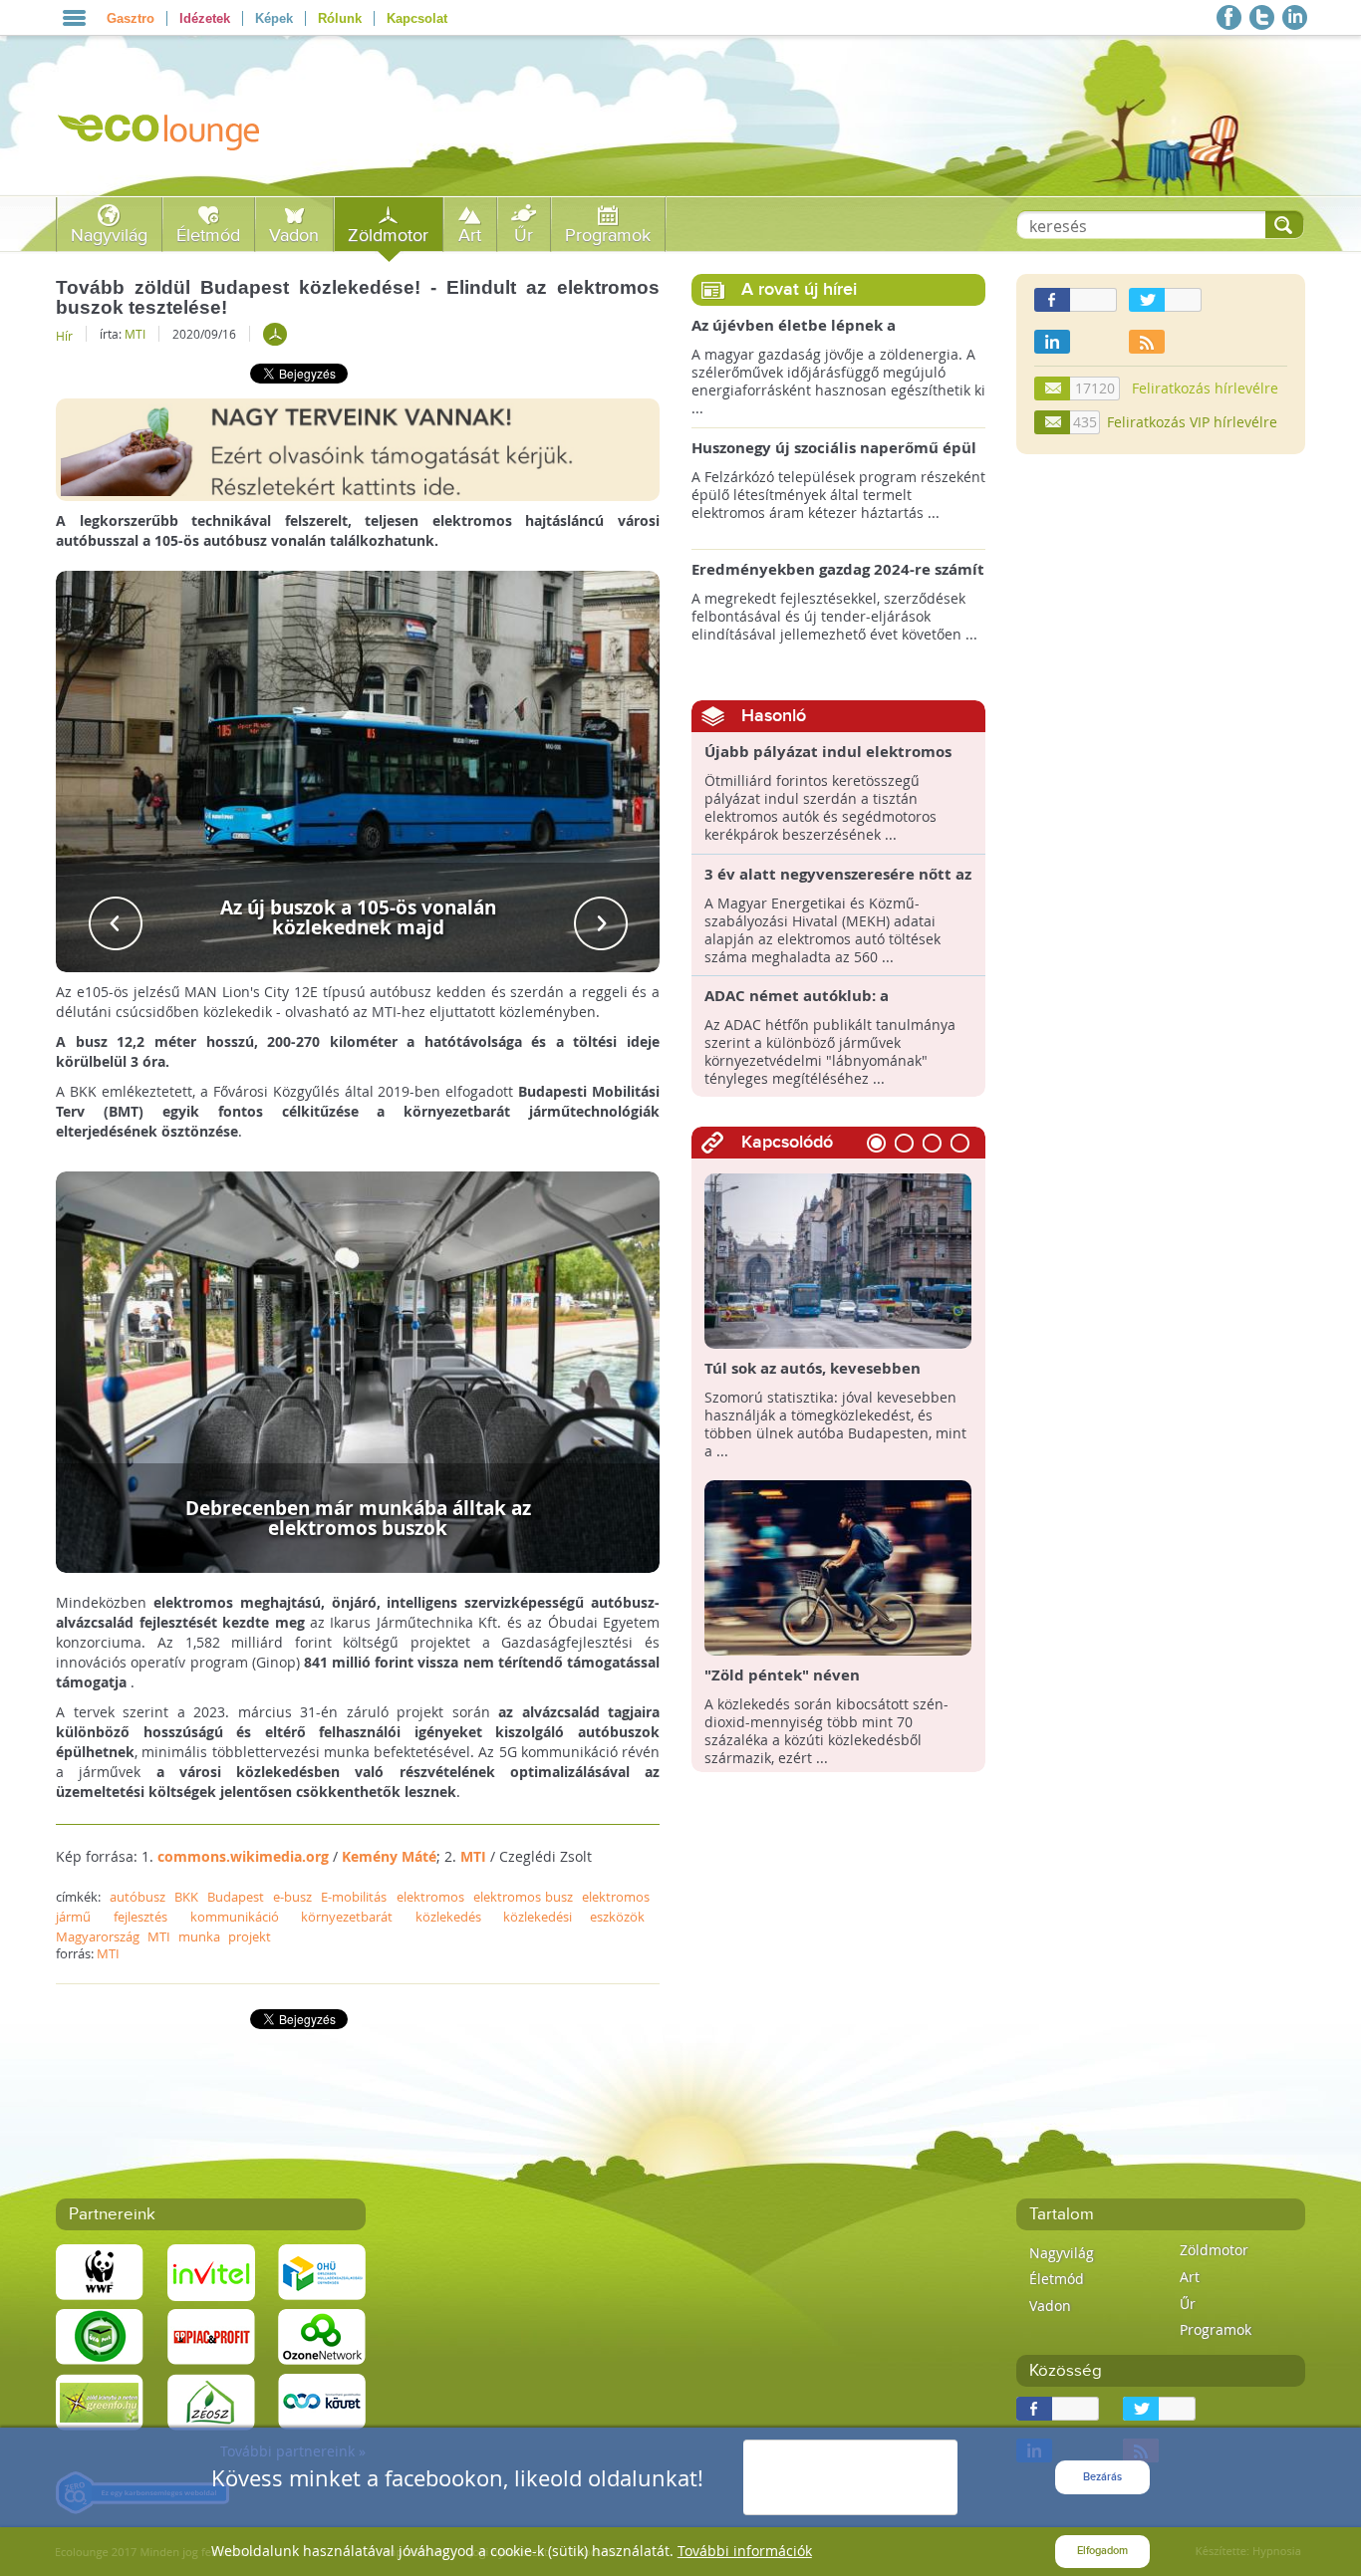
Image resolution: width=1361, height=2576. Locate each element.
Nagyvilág (109, 236)
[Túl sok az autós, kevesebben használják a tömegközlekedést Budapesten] (838, 1260)
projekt (250, 1936)
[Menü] (74, 18)
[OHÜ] (322, 2271)
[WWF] (100, 2271)
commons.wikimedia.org (243, 1856)
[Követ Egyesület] (322, 2400)
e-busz (292, 1897)
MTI (135, 334)
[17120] (1053, 388)
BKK (186, 1897)
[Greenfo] (100, 2400)
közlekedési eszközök (574, 1917)
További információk (745, 2551)
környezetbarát (347, 1917)
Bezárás (1102, 2477)
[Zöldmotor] (275, 334)
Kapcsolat (417, 18)
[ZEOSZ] (211, 2400)
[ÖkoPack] (100, 2335)
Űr (524, 236)
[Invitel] (211, 2271)
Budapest (236, 1897)
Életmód (208, 236)
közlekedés (448, 1917)
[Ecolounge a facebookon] (1229, 17)
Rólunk (340, 18)
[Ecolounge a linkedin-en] (1295, 17)
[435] (1053, 422)
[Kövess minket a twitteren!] (1262, 17)
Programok (608, 236)
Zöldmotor (388, 236)
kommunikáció (235, 1917)
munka (199, 1936)
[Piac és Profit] (211, 2335)
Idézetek (205, 18)
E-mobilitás (354, 1897)
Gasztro (131, 18)
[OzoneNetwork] (322, 2335)
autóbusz (137, 1897)
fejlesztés (140, 1917)
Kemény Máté (389, 1856)
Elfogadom (1102, 2551)
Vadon (294, 236)
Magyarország (98, 1936)
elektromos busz (523, 1897)
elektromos (430, 1897)
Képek (274, 18)
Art (470, 236)
